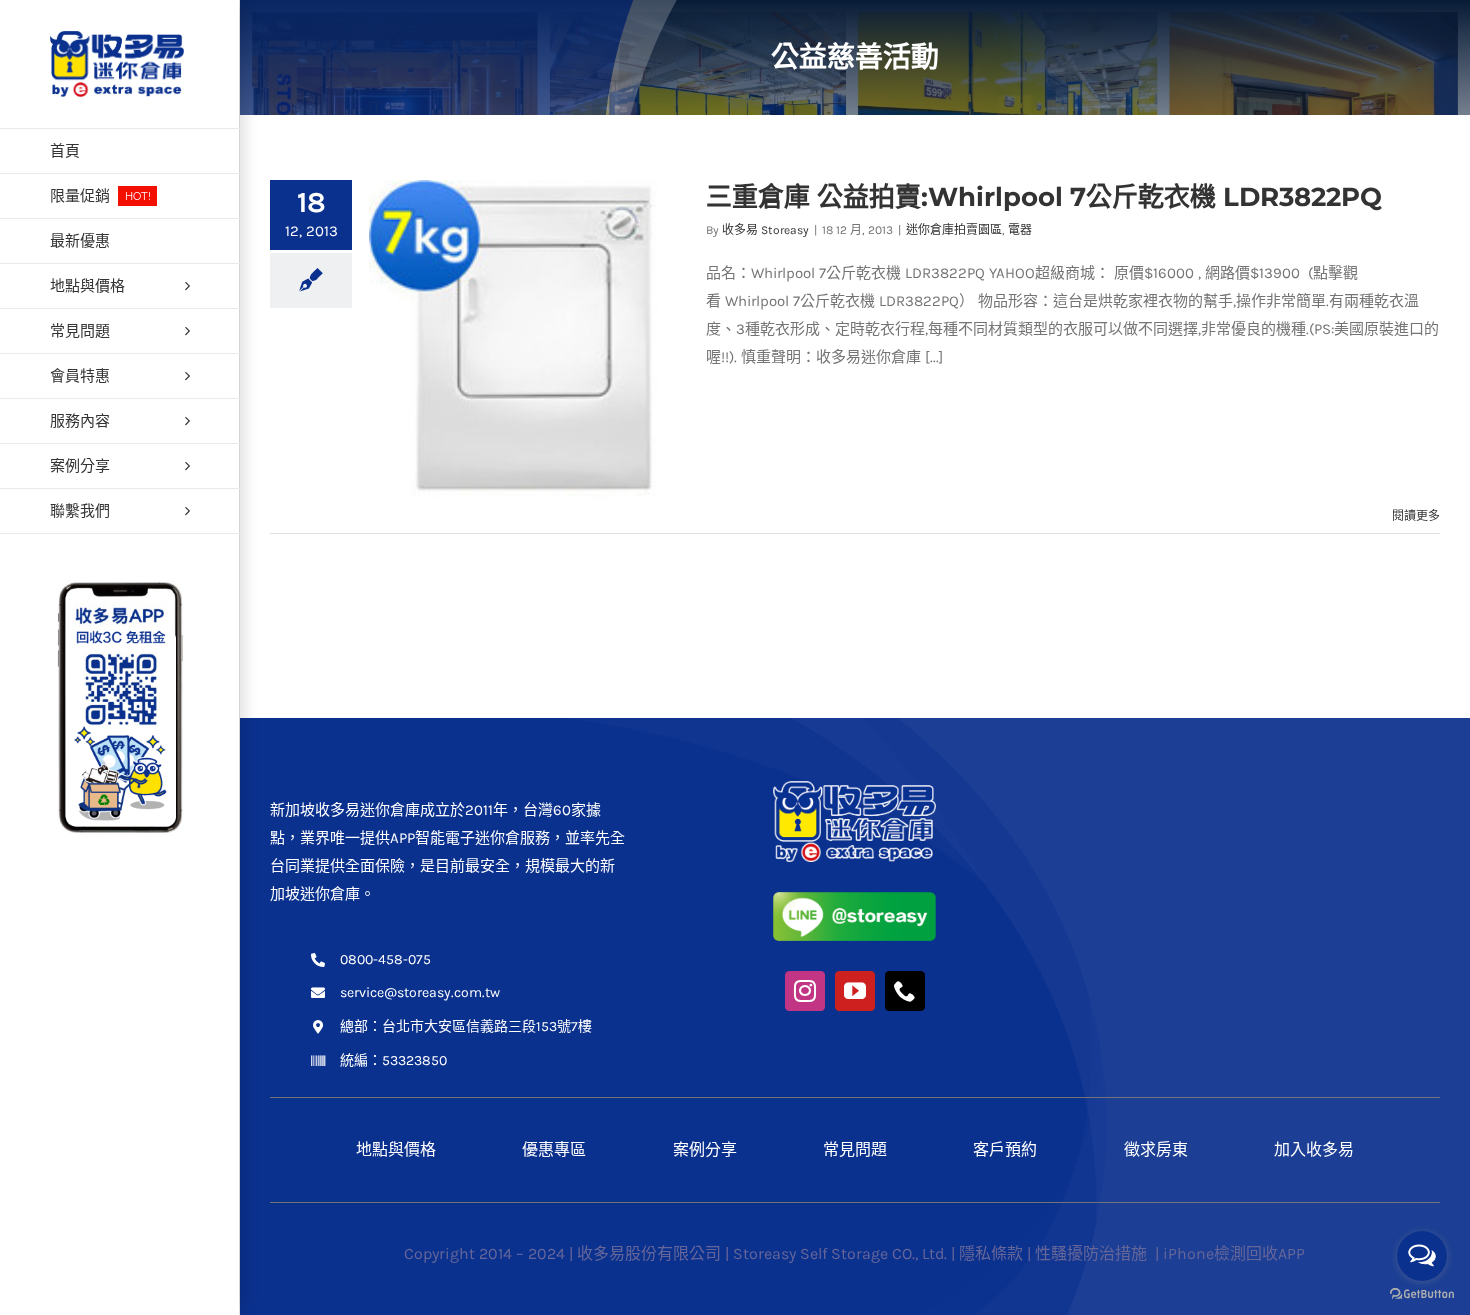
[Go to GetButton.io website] (1422, 1294)
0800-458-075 (385, 959)
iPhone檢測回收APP (1234, 1253)
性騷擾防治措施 (1093, 1253)
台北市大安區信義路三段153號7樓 (487, 1026)
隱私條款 (991, 1253)
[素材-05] (854, 899)
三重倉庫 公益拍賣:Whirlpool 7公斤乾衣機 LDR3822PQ (1044, 197)
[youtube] (855, 991)
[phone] (905, 991)
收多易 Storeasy (765, 230)
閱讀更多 (1416, 516)
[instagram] (805, 991)
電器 (1020, 230)
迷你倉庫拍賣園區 (954, 230)
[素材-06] (854, 788)
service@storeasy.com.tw (420, 992)
